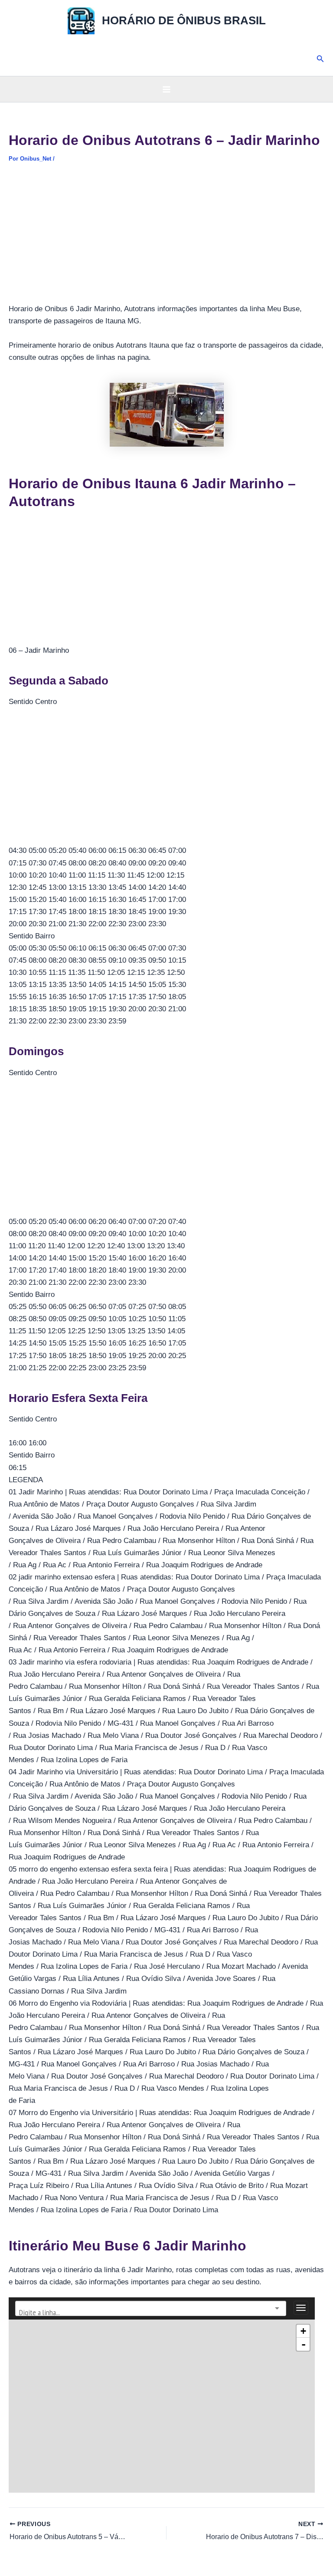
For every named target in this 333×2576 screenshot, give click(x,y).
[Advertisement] (166, 239)
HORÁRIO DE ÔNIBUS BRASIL (184, 20)
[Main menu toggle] (166, 89)
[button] (320, 59)
